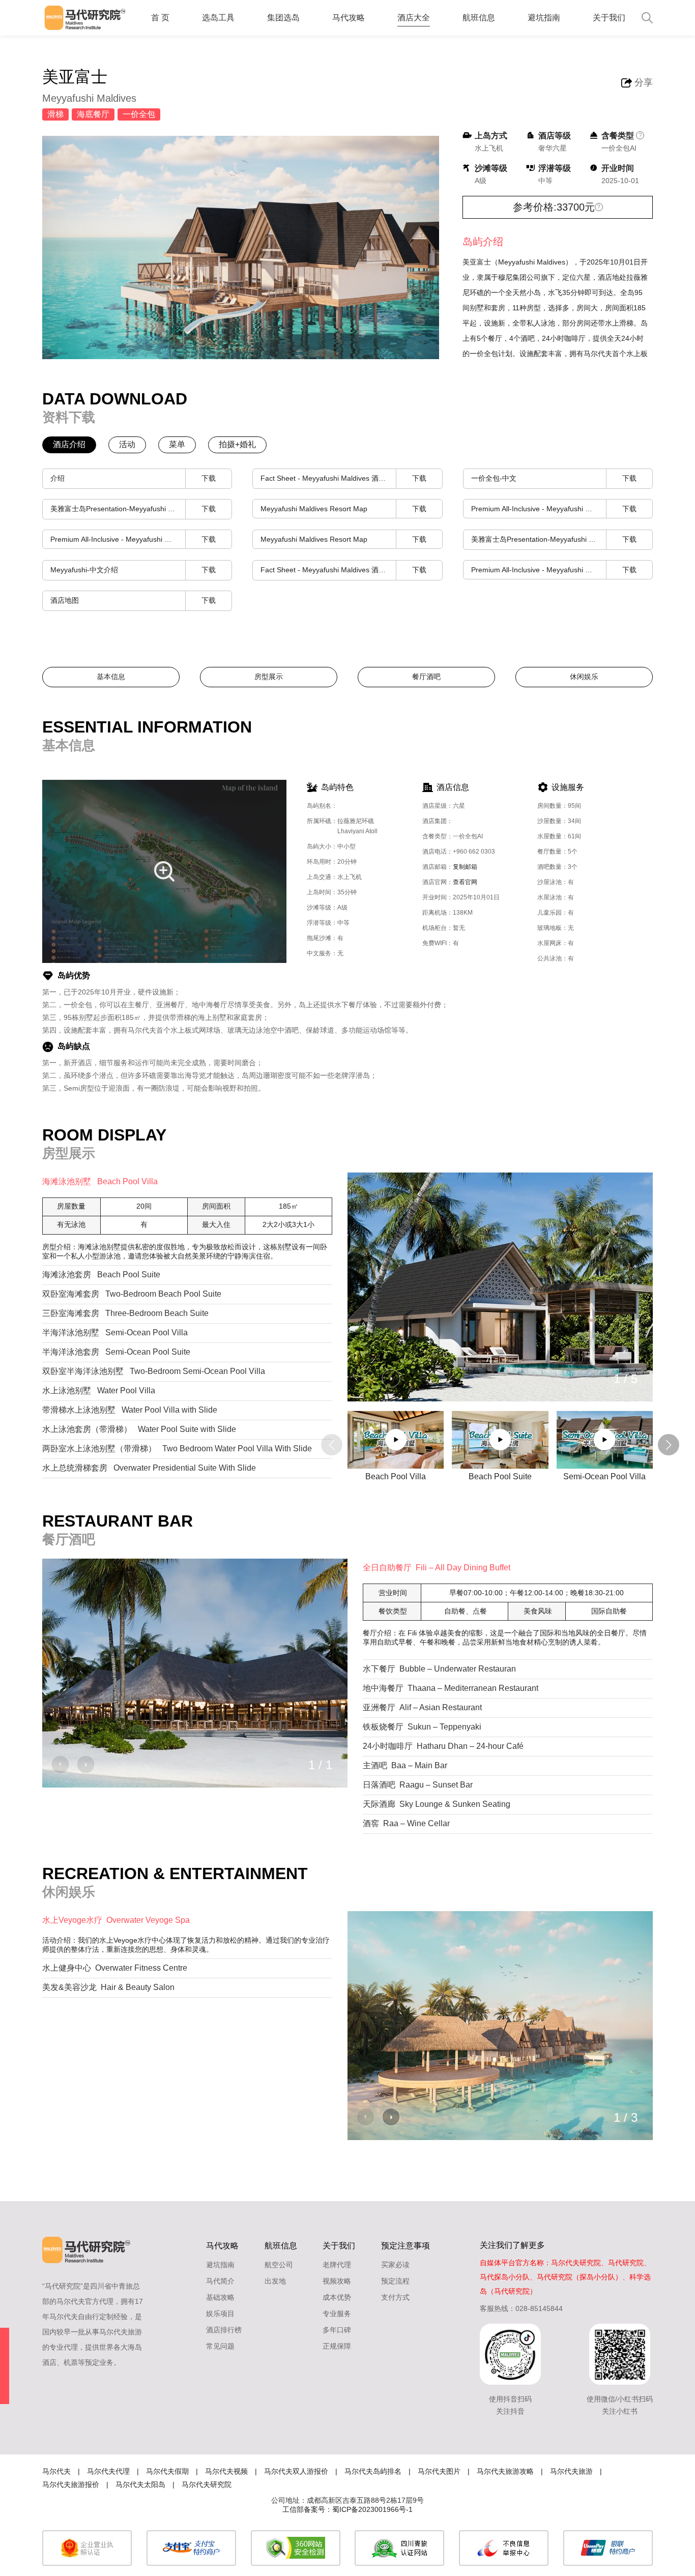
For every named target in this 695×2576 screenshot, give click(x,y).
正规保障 (337, 2346)
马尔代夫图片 (439, 2471)
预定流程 (395, 2281)
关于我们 (609, 18)
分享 (644, 82)
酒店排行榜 (224, 2330)
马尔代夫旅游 (571, 2471)
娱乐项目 (220, 2314)
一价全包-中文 (554, 478)
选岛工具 (218, 18)
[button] (391, 1378)
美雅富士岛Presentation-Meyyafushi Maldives (133, 509)
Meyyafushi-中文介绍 (133, 570)
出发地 (275, 2281)
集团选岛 (283, 18)
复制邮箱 (465, 867)
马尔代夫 (56, 2471)
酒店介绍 (69, 444)
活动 (127, 444)
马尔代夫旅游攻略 (505, 2471)
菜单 (177, 444)
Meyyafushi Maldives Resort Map (343, 509)
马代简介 (220, 2281)
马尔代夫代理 (108, 2471)
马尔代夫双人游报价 (296, 2471)
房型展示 (269, 677)
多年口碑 (337, 2330)
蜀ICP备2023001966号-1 (372, 2509)
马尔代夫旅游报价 (71, 2484)
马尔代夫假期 (167, 2471)
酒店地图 (133, 600)
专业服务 (337, 2314)
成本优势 (337, 2297)
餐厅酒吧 (426, 677)
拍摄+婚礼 (237, 444)
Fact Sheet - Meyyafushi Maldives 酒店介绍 (343, 478)
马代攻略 (349, 18)
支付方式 (395, 2297)
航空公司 (279, 2265)
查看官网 (465, 882)
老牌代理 (337, 2265)
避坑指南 (544, 18)
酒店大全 (414, 18)
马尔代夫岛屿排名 (373, 2471)
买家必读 (395, 2265)
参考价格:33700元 (554, 207)
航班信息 (479, 18)
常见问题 (220, 2346)
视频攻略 (337, 2281)
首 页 (160, 18)
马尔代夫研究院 (207, 2484)
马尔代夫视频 (226, 2471)
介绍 (133, 478)
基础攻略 (220, 2297)
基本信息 (111, 677)
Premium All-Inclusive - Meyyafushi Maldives (554, 509)
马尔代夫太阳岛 (140, 2484)
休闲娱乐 (584, 677)
